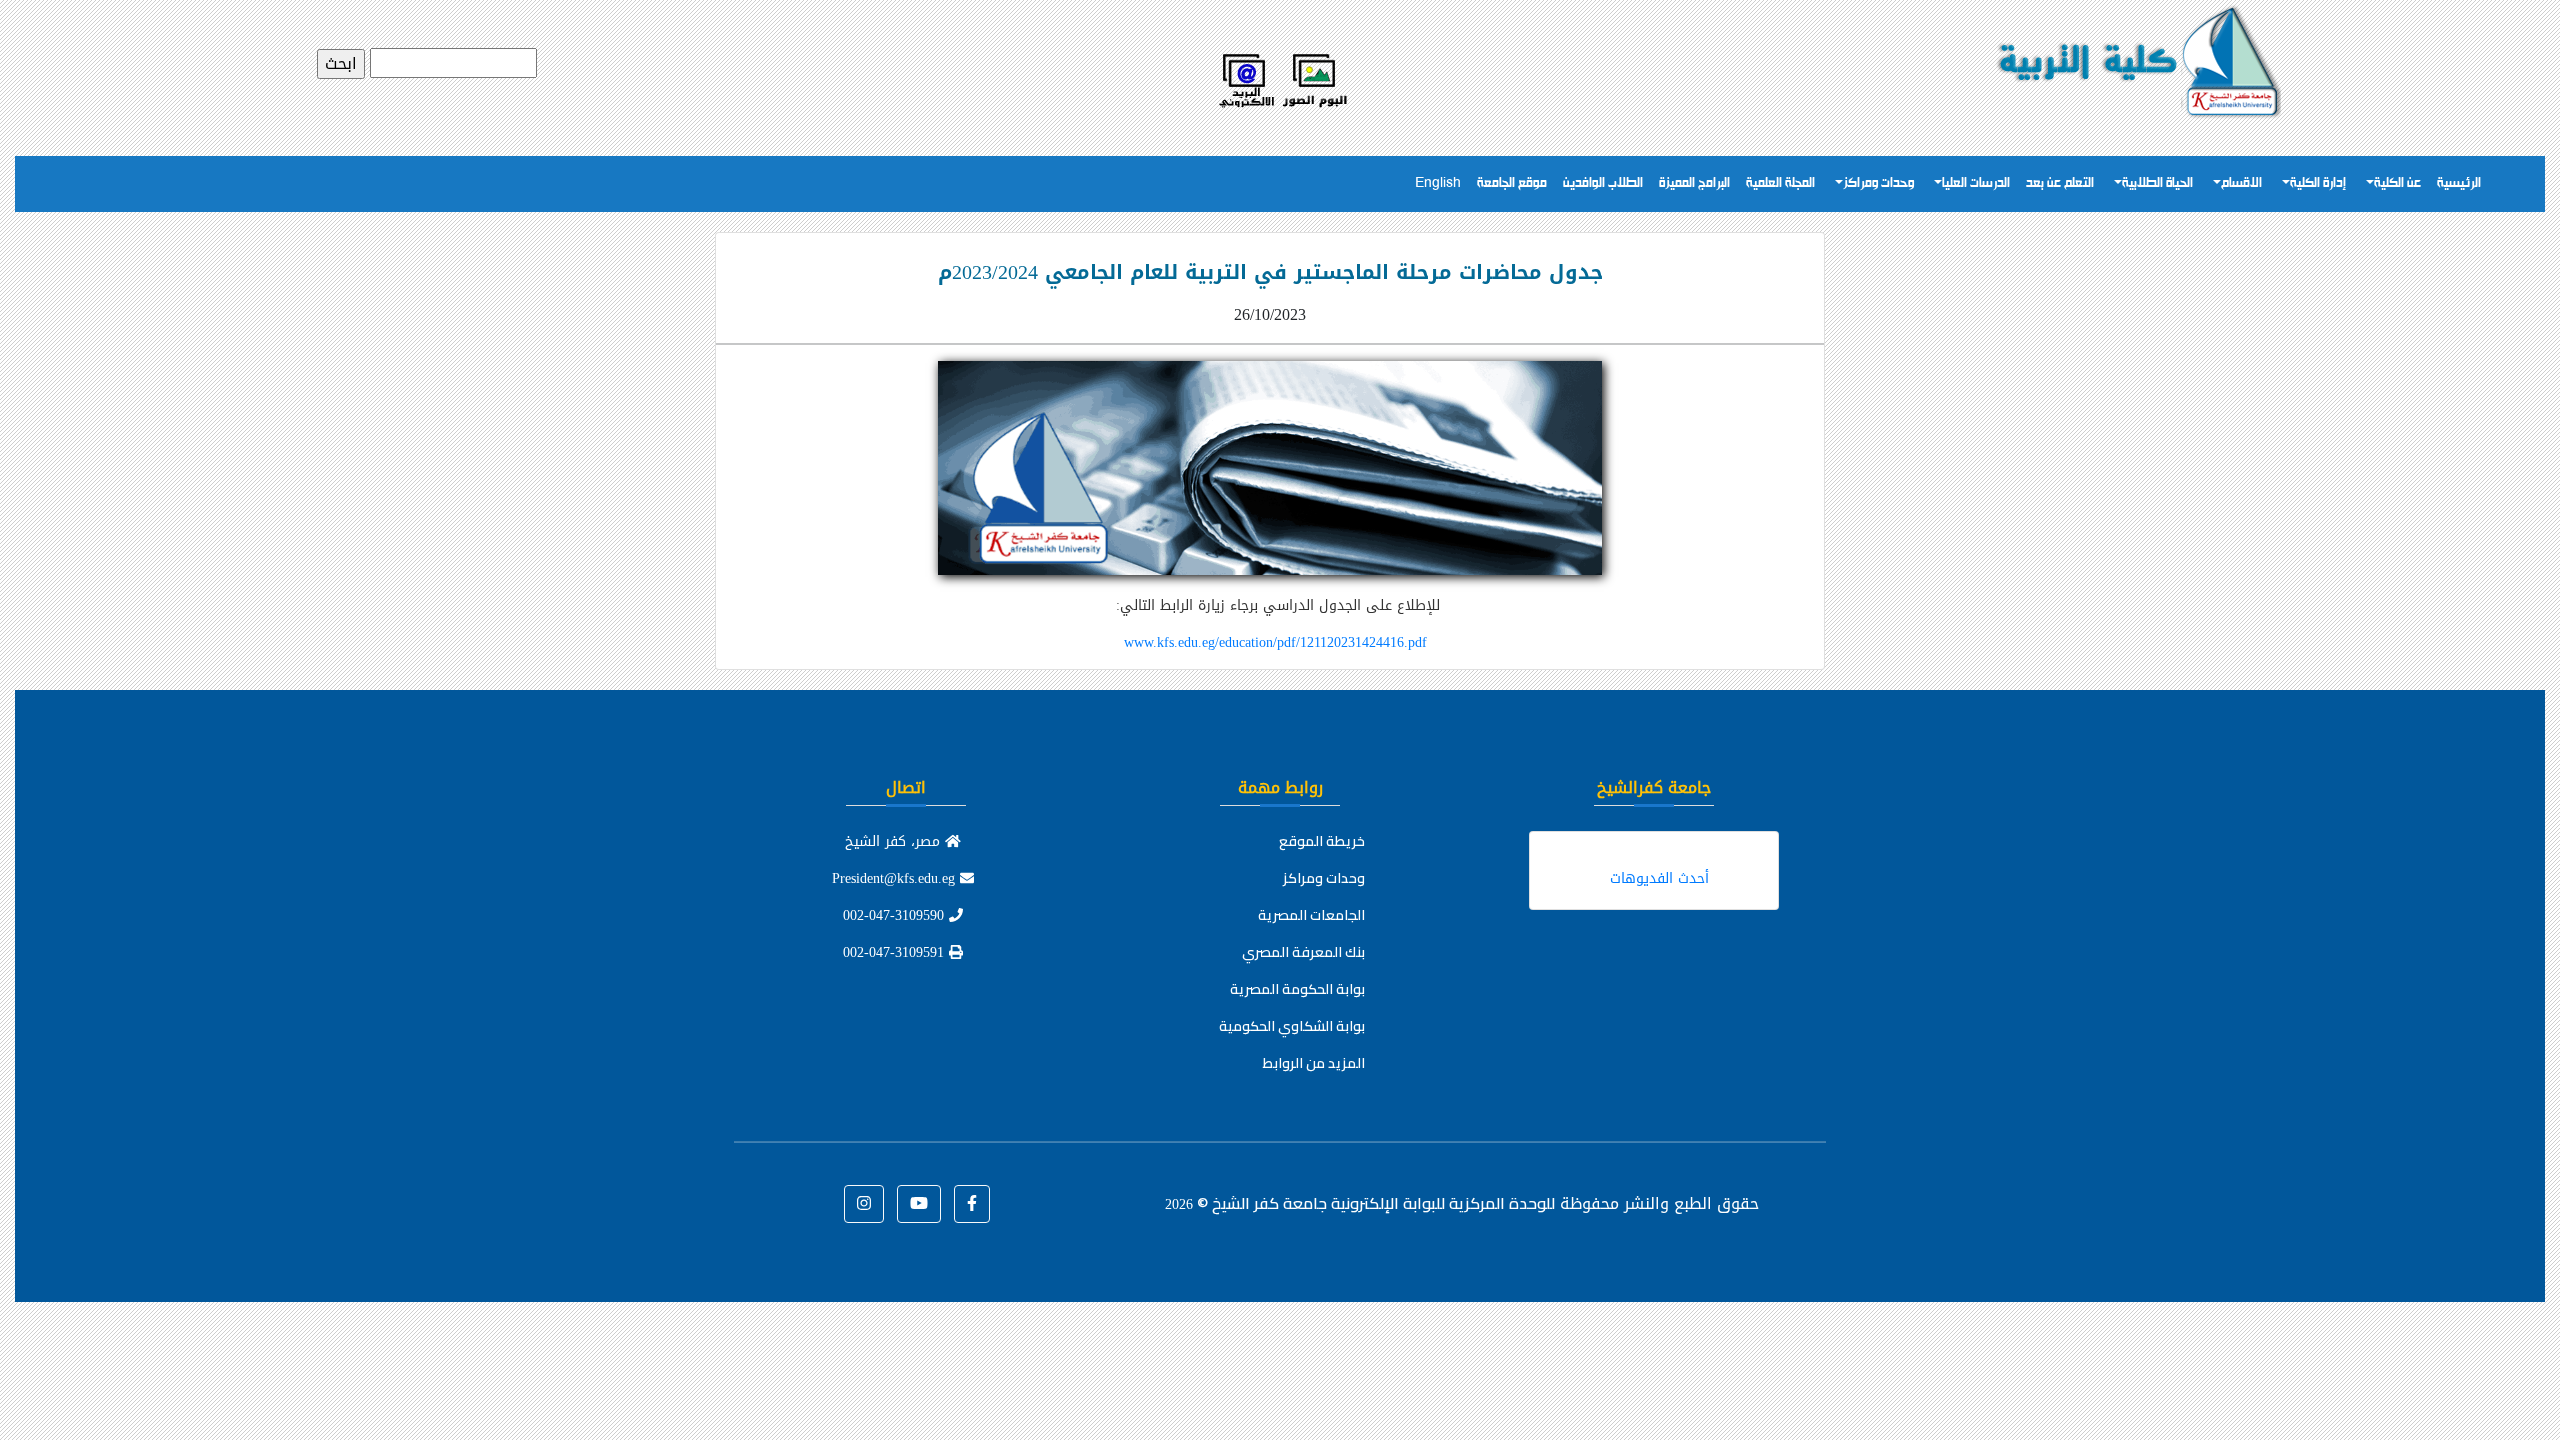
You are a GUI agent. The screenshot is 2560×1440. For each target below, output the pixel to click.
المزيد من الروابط (1314, 1063)
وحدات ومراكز (1878, 183)
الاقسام (2241, 183)
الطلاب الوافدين (1603, 183)
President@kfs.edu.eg (896, 878)
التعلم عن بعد (2060, 183)
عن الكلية (2397, 183)
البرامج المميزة (1694, 183)
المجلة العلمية (1780, 183)
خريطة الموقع (1322, 841)
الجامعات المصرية (1311, 915)
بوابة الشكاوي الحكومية (1292, 1026)
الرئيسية (2459, 183)
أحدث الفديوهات (1659, 878)
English (1438, 183)
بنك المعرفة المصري (1303, 952)
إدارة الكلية (2318, 183)
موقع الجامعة (1512, 183)
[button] (972, 1204)
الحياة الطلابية (2157, 183)
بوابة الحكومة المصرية (1297, 989)
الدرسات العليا (1976, 183)
